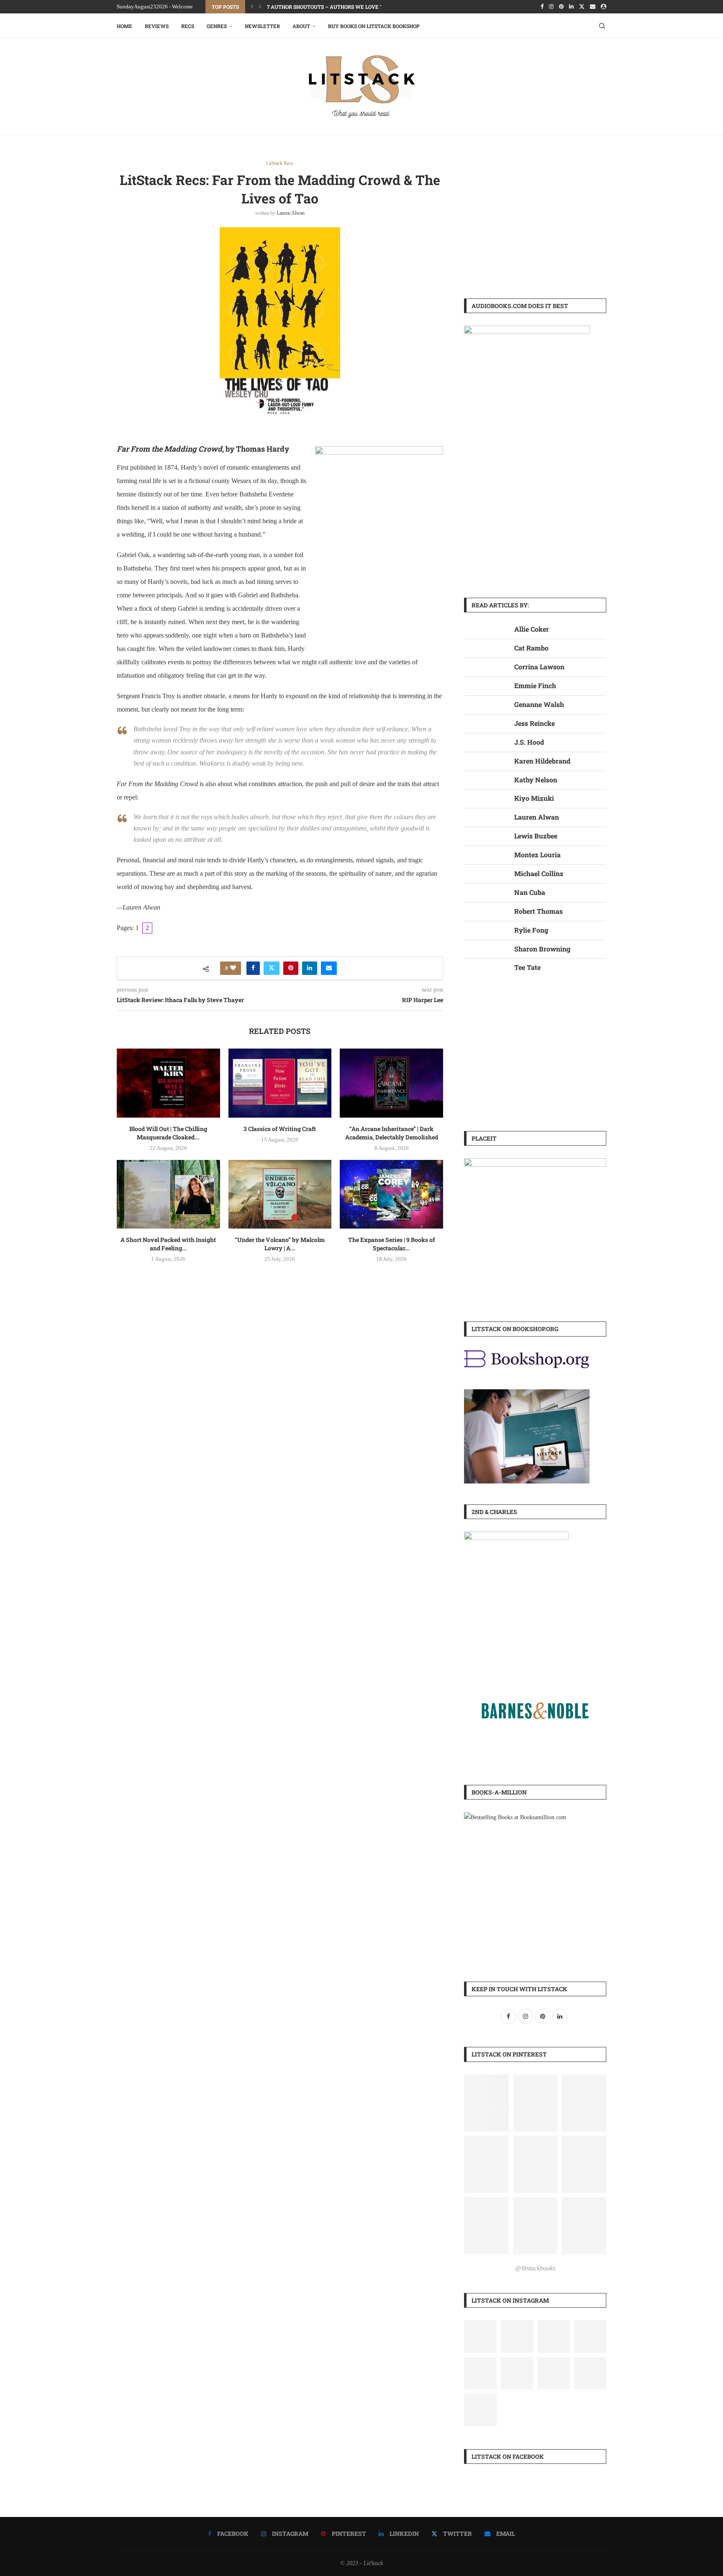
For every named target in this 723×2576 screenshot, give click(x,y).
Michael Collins (539, 873)
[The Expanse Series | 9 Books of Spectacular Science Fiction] (391, 1194)
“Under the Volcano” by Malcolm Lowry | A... (280, 1244)
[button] (252, 7)
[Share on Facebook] (253, 968)
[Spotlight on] (480, 2337)
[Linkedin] (571, 7)
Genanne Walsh (539, 704)
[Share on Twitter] (272, 968)
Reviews (157, 26)
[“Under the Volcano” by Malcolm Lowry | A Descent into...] (590, 2337)
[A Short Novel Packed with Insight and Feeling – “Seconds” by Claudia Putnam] (168, 1194)
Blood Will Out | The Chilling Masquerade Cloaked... (168, 1133)
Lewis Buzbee (536, 836)
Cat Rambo (531, 648)
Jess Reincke (535, 723)
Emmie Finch (535, 685)
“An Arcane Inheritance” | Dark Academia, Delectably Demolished (392, 1133)
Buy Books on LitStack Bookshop (374, 26)
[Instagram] (551, 7)
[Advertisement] (535, 219)
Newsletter (262, 26)
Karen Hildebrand (542, 761)
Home (124, 26)
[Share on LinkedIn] (310, 968)
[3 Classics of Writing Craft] (280, 1083)
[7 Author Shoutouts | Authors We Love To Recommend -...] (517, 2337)
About (301, 26)
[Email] (593, 7)
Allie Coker (532, 629)
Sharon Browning (542, 949)
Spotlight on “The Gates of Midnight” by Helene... (336, 7)
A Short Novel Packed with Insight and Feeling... (168, 1244)
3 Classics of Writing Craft (280, 1129)
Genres (217, 26)
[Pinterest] (561, 7)
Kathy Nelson (536, 780)
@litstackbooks (535, 2268)
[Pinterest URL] (486, 2103)
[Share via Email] (329, 968)
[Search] (602, 26)
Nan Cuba (530, 892)
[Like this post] (233, 968)
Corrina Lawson (539, 667)
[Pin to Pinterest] (291, 968)
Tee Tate (527, 967)
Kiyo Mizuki (534, 798)
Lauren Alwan (291, 213)
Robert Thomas (538, 911)
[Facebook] (542, 7)
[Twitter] (582, 7)
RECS (188, 26)
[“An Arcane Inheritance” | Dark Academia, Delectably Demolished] (391, 1083)
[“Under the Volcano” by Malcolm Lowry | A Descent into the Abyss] (280, 1194)
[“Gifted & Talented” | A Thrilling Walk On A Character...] (480, 2373)
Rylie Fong (531, 930)
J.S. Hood (529, 742)
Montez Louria (537, 855)
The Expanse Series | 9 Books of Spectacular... (391, 1244)
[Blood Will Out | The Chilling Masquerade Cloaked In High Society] (168, 1083)
